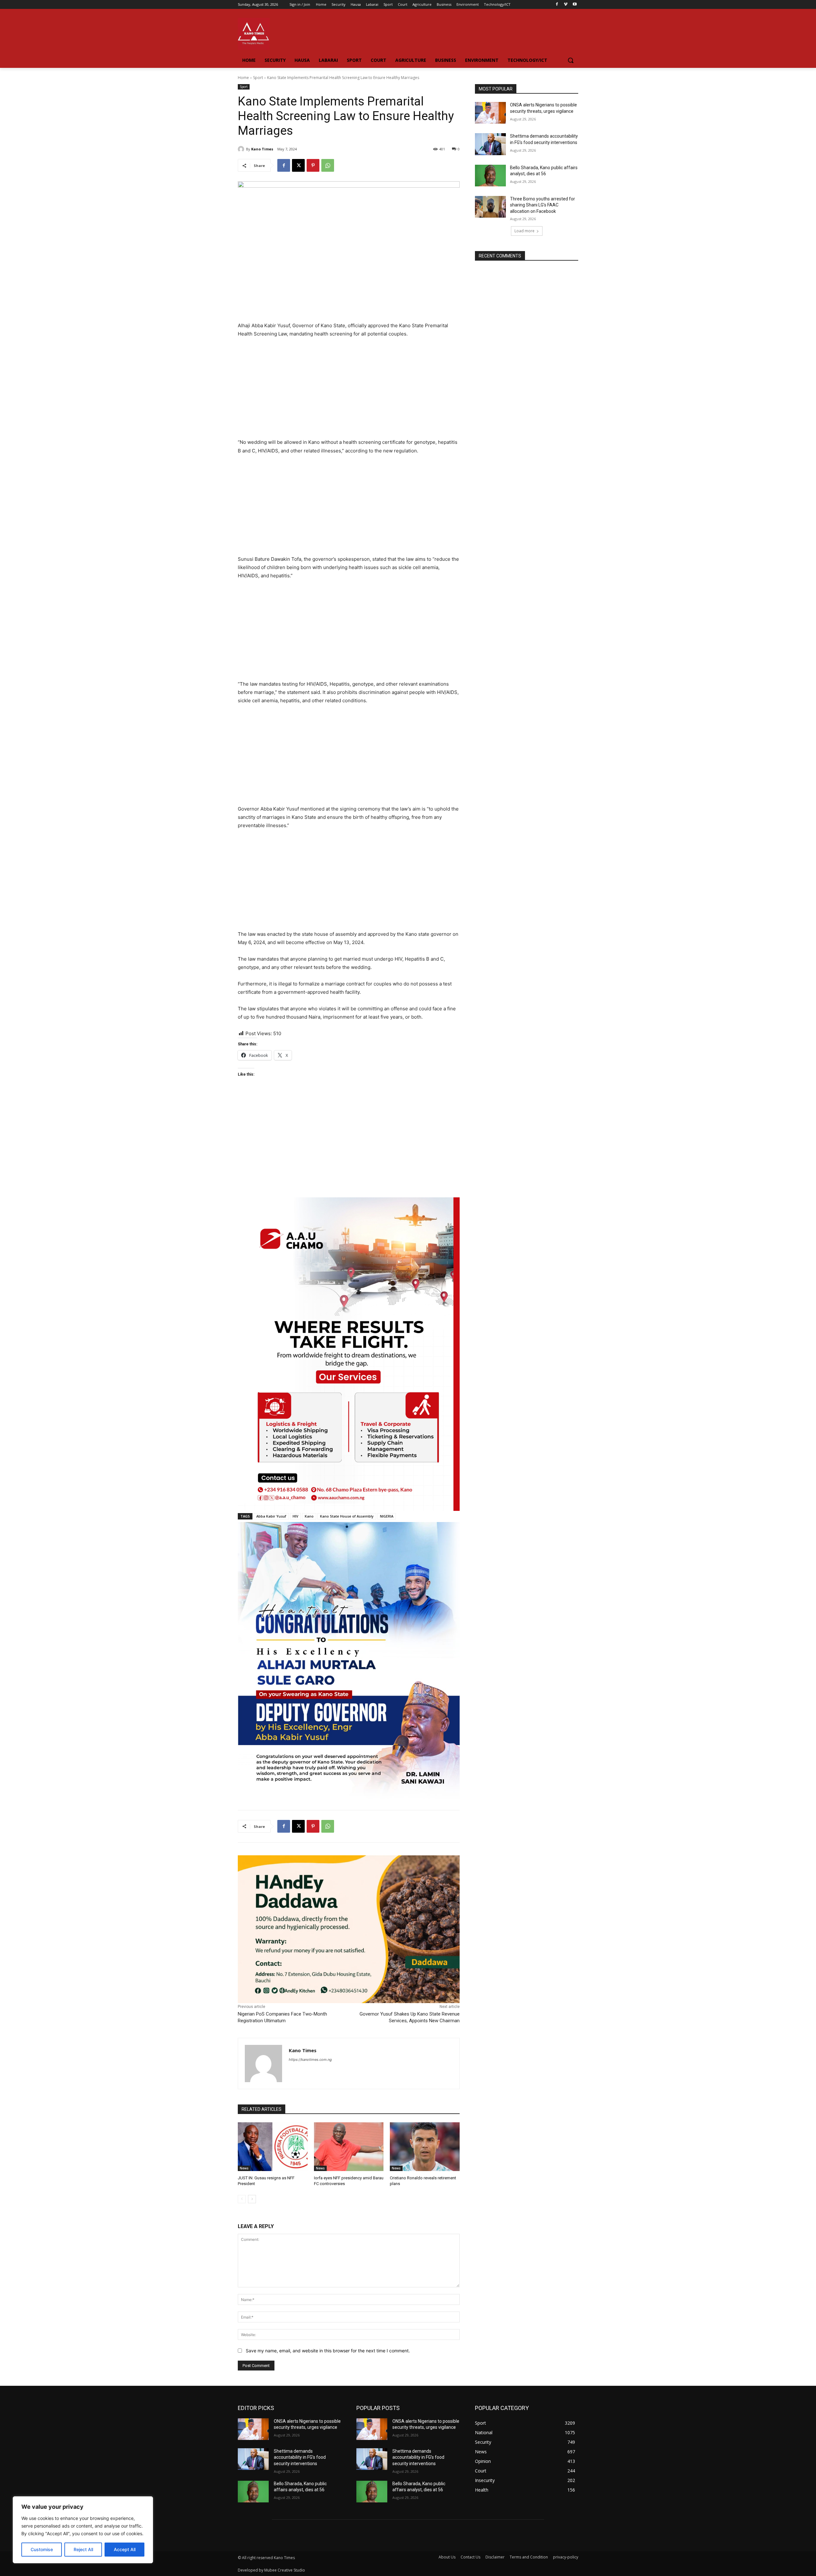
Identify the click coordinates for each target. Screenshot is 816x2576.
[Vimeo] (566, 5)
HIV (295, 1516)
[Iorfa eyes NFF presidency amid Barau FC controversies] (349, 2147)
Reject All (83, 2549)
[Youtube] (575, 5)
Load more (525, 231)
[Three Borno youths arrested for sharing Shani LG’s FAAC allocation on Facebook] (490, 207)
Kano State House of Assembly (347, 1516)
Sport (258, 78)
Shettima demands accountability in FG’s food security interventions (300, 2457)
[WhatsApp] (328, 165)
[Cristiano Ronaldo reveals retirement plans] (425, 2147)
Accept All (125, 2549)
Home (243, 78)
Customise (42, 2549)
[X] (298, 165)
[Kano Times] (242, 149)
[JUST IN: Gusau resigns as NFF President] (273, 2147)
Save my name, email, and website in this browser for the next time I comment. (328, 2351)
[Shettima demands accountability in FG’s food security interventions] (490, 144)
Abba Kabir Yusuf (271, 1516)
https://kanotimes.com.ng (310, 2060)
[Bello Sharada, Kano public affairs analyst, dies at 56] (490, 176)
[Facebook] (557, 5)
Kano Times (262, 149)
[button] (571, 60)
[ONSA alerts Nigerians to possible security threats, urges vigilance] (490, 113)
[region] (83, 2530)
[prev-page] (242, 2199)
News (244, 2168)
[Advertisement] (349, 391)
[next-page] (252, 2199)
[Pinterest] (313, 165)
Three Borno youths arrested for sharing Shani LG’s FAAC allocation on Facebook (543, 205)
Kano (309, 1516)
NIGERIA (387, 1516)
